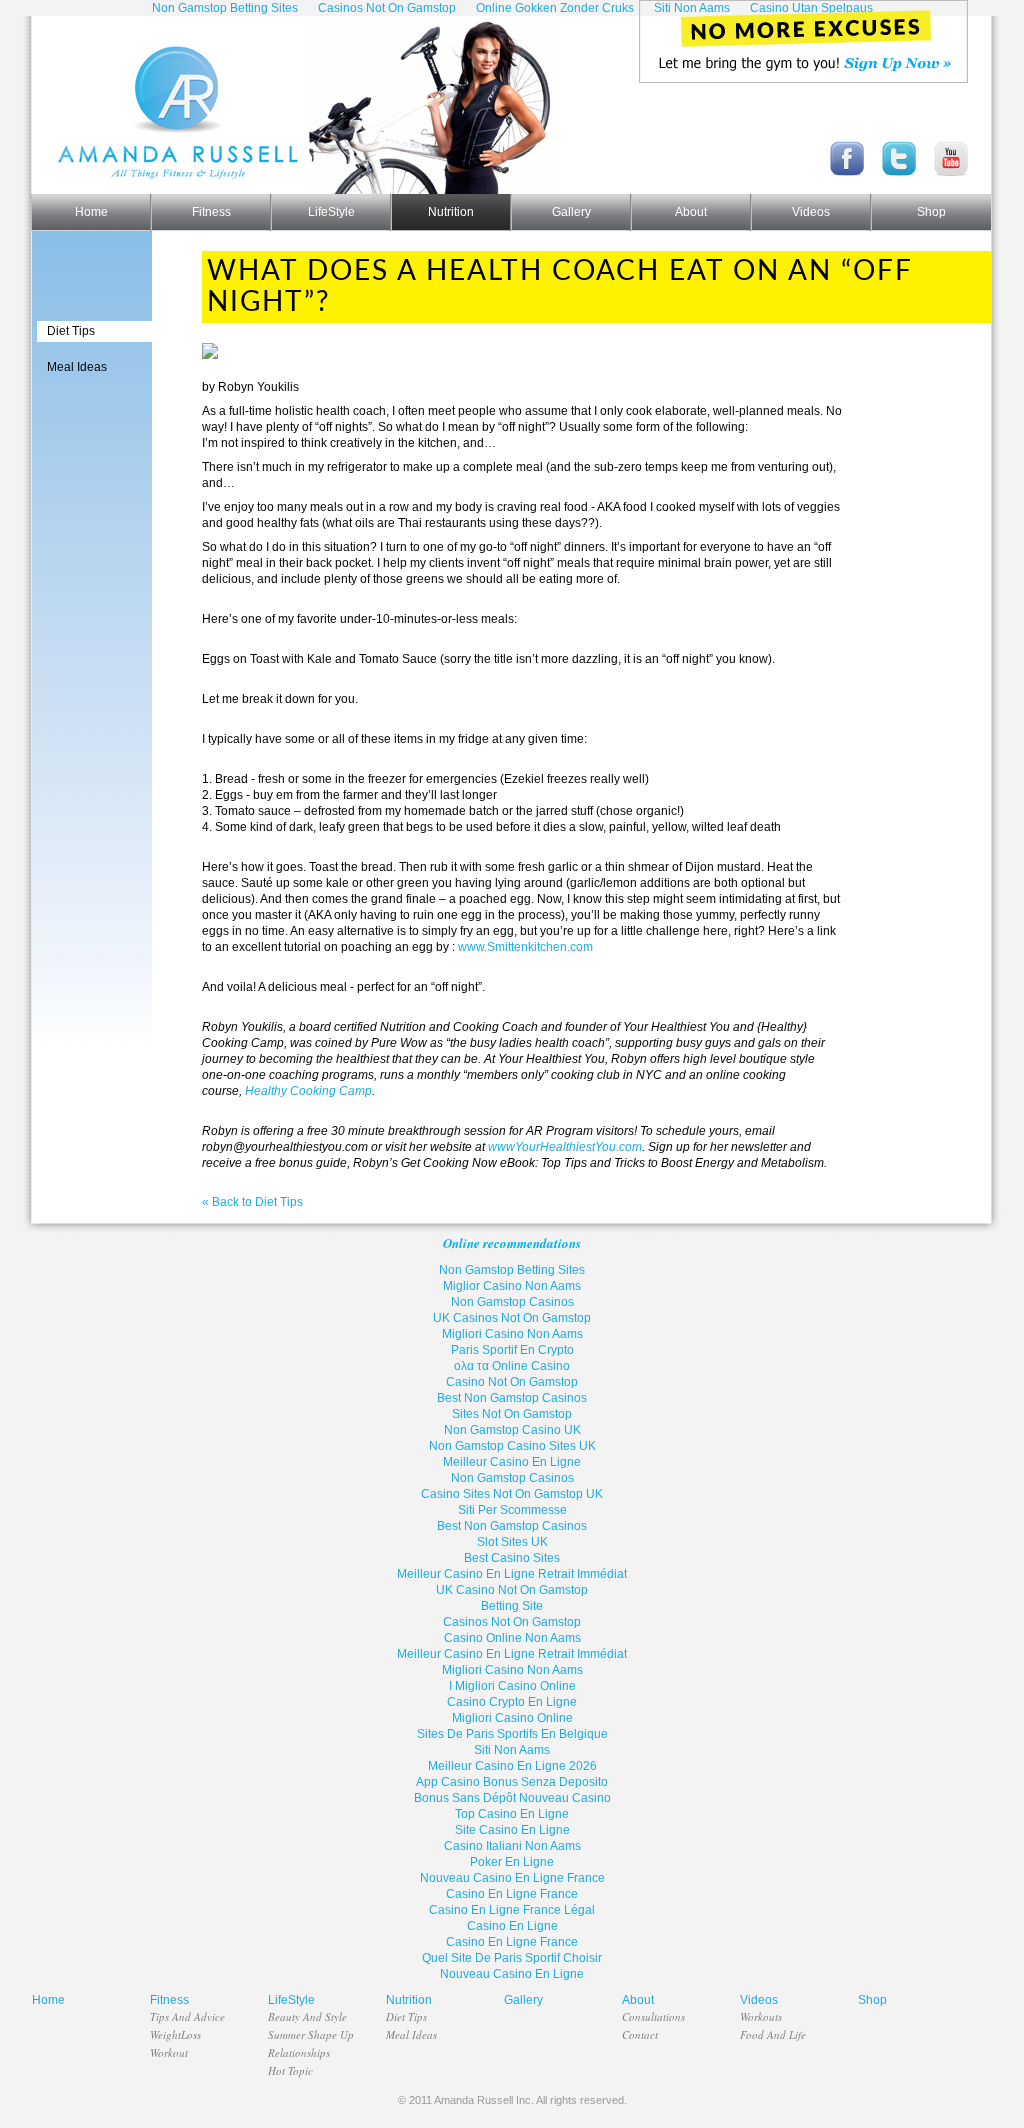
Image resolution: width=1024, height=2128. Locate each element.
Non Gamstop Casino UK (512, 1430)
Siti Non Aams (512, 1750)
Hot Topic (290, 2070)
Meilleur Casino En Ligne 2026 (512, 1766)
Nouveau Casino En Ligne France (512, 1878)
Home (91, 212)
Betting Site (512, 1606)
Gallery (571, 212)
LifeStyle (331, 212)
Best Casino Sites (512, 1558)
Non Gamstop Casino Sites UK (512, 1446)
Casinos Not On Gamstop (512, 1622)
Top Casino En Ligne (512, 1814)
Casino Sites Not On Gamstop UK (512, 1494)
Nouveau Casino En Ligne (512, 1974)
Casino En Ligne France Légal (512, 1910)
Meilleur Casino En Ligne (512, 1462)
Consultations (653, 2016)
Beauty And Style (307, 2016)
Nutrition (451, 212)
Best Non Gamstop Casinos (512, 1398)
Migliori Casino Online (512, 1718)
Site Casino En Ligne (512, 1830)
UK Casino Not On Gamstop (512, 1590)
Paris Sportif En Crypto (512, 1350)
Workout (169, 2052)
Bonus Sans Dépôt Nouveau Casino (512, 1798)
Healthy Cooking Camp (308, 1091)
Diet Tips (71, 331)
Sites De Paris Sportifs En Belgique (512, 1734)
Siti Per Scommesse (512, 1510)
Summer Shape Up (311, 2034)
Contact (640, 2034)
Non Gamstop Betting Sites (512, 1270)
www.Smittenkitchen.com (525, 947)
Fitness (211, 212)
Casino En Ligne (512, 1926)
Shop (931, 212)
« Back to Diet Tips (252, 1202)
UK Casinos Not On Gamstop (512, 1318)
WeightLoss (175, 2034)
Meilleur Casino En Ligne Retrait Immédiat (512, 1574)
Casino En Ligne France (512, 1894)
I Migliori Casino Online (512, 1686)
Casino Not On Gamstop (512, 1382)
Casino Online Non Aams (512, 1638)
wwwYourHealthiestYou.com (565, 1147)
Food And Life (773, 2034)
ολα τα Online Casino (512, 1366)
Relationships (299, 2052)
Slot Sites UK (512, 1542)
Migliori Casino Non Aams (512, 1334)
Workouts (761, 2016)
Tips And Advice (187, 2016)
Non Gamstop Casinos (512, 1302)
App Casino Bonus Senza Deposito (512, 1782)
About (691, 212)
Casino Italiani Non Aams (512, 1846)
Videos (811, 212)
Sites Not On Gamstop (512, 1414)
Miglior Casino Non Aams (512, 1286)
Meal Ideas (77, 367)
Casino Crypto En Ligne (512, 1702)
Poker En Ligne (512, 1862)
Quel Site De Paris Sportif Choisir (512, 1958)
